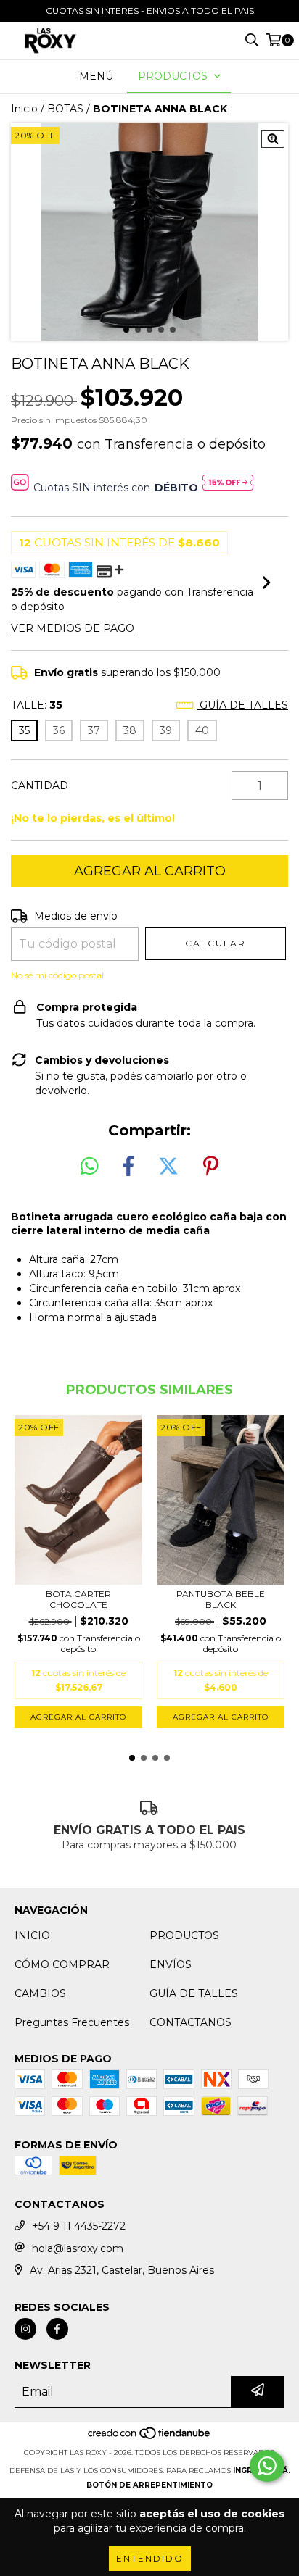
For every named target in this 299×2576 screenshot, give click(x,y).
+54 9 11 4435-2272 (79, 2226)
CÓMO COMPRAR (62, 1964)
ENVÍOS (171, 1964)
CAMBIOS (40, 1993)
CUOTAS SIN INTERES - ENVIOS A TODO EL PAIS (150, 11)
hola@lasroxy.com (78, 2248)
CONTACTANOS (191, 2022)
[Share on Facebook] (128, 1167)
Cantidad (40, 785)
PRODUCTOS (184, 1935)
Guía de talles (242, 705)
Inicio (24, 109)
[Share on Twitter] (168, 1167)
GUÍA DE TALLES (194, 1993)
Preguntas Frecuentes (72, 2022)
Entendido (150, 2558)
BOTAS (65, 109)
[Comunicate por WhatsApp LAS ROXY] (267, 2466)
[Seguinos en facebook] (57, 2329)
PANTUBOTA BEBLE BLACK (221, 1599)
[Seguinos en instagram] (25, 2329)
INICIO (32, 1935)
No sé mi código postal (57, 975)
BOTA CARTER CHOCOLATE (78, 1599)
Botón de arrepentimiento (149, 2485)
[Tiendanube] (150, 2438)
